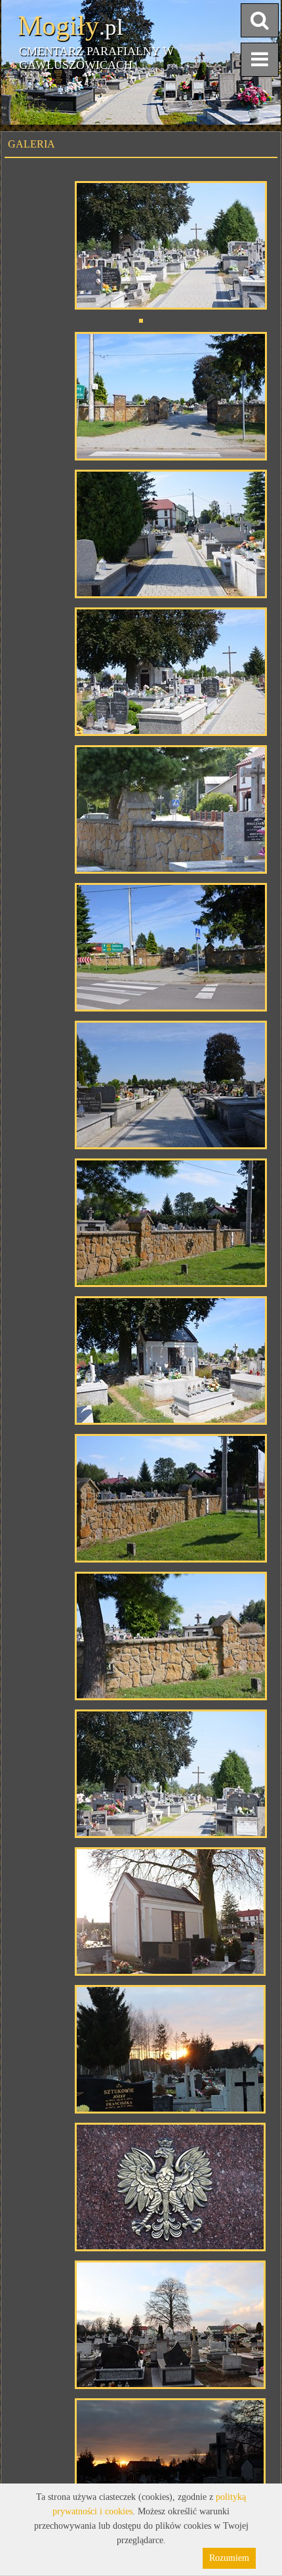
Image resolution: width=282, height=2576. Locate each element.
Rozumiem (229, 2558)
